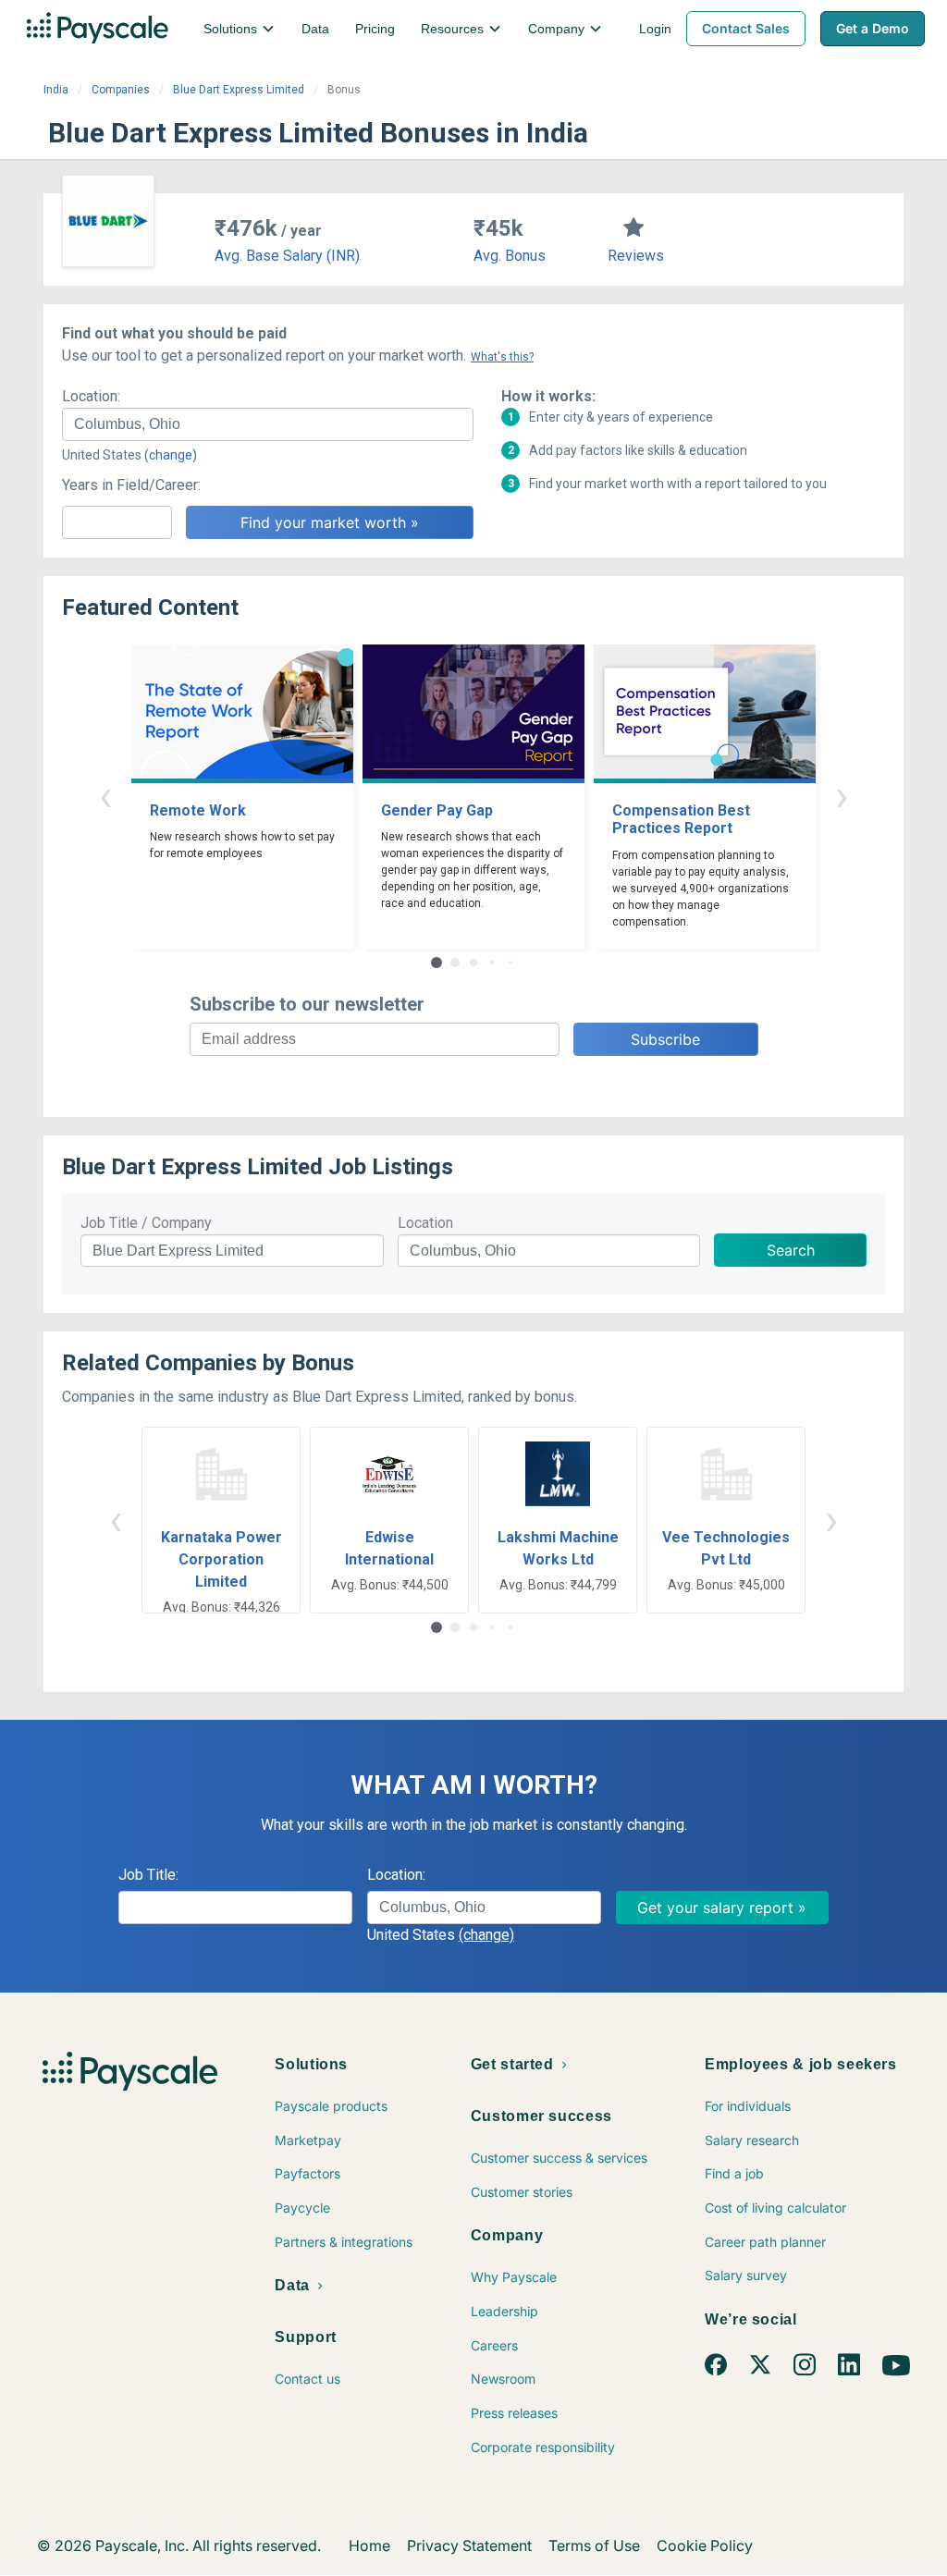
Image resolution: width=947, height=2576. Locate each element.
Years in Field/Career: (131, 485)
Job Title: (148, 1875)
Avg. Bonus (510, 256)
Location (425, 1223)
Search (791, 1250)
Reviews (636, 256)
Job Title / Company (146, 1223)
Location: (91, 396)
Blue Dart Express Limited (239, 90)
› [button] (842, 796)
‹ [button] (105, 796)
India (56, 90)
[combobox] (268, 424)
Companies (121, 90)
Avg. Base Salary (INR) (287, 256)
